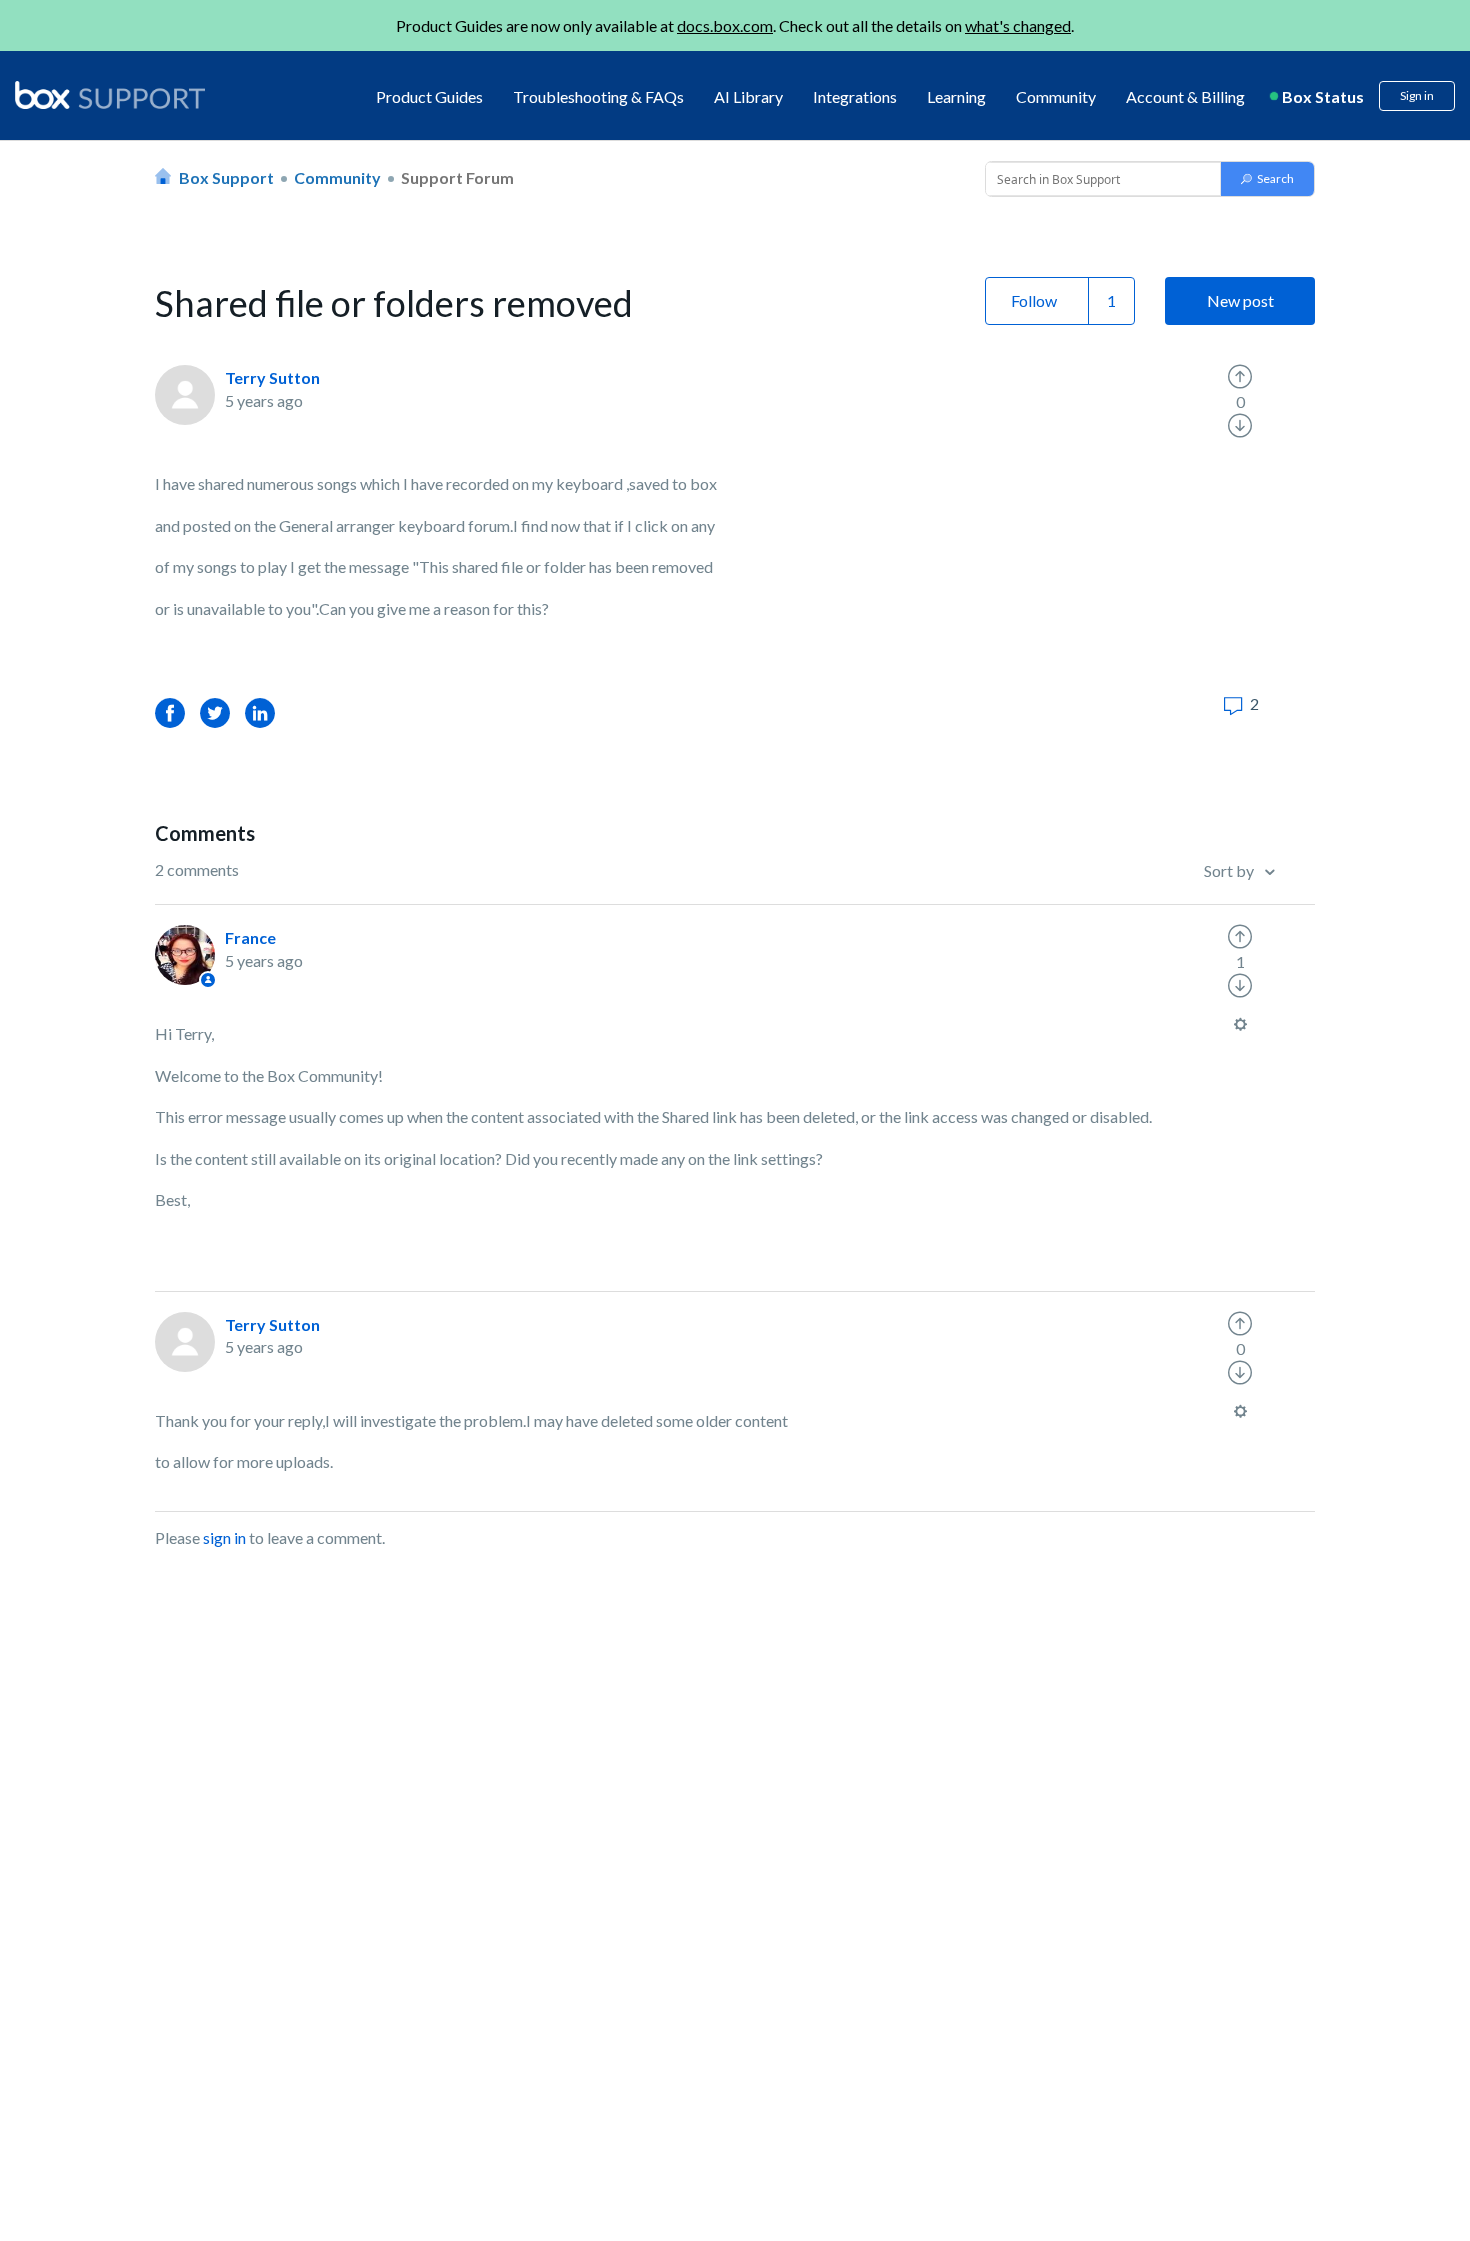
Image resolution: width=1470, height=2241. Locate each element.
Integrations (855, 96)
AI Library (748, 96)
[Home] (110, 96)
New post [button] (1240, 300)
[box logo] (110, 95)
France (250, 937)
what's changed (1018, 25)
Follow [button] (1034, 300)
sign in (224, 1537)
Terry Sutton (272, 377)
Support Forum (457, 177)
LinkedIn (260, 712)
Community (1056, 96)
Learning (956, 96)
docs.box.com (725, 25)
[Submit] (1267, 179)
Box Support (226, 177)
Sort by (1230, 870)
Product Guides (429, 96)
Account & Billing (1185, 96)
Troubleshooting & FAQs (598, 96)
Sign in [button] (1417, 95)
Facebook (170, 712)
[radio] (1240, 377)
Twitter (215, 712)
